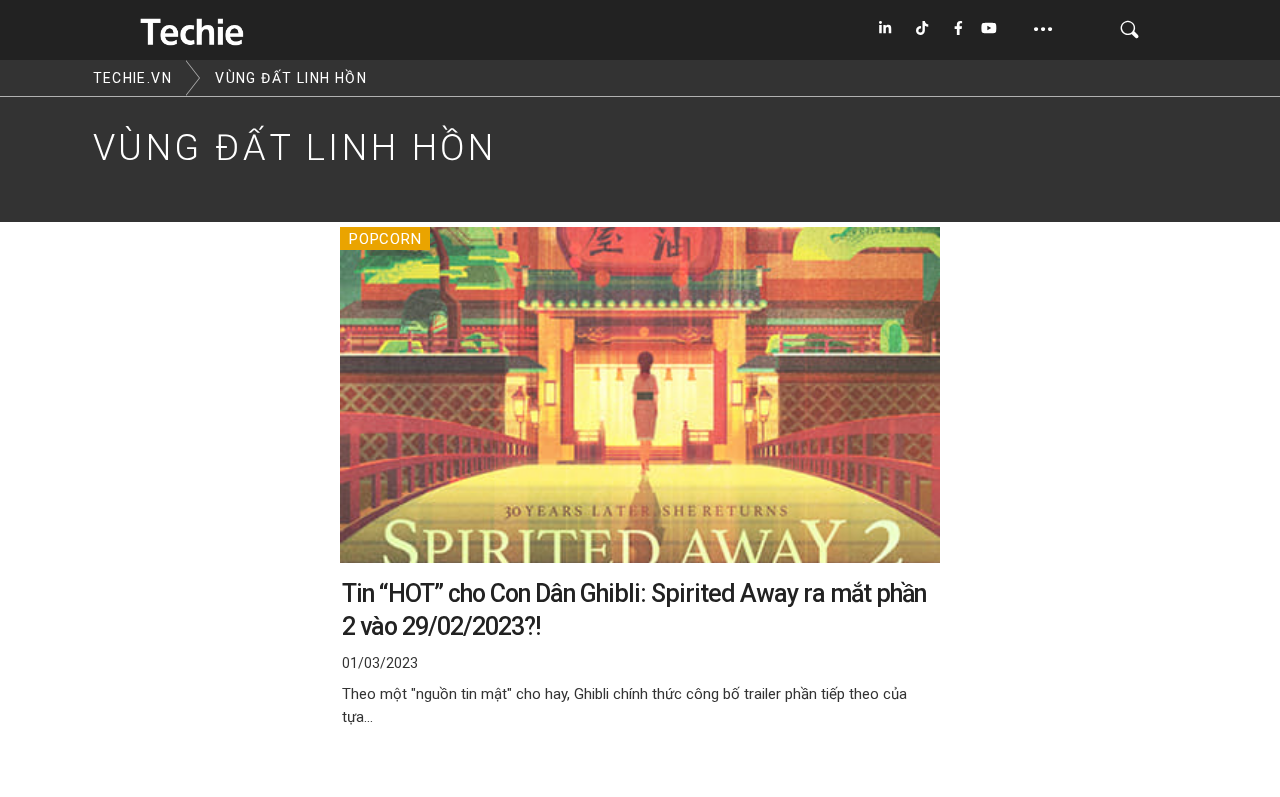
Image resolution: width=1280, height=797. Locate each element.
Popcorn (385, 239)
